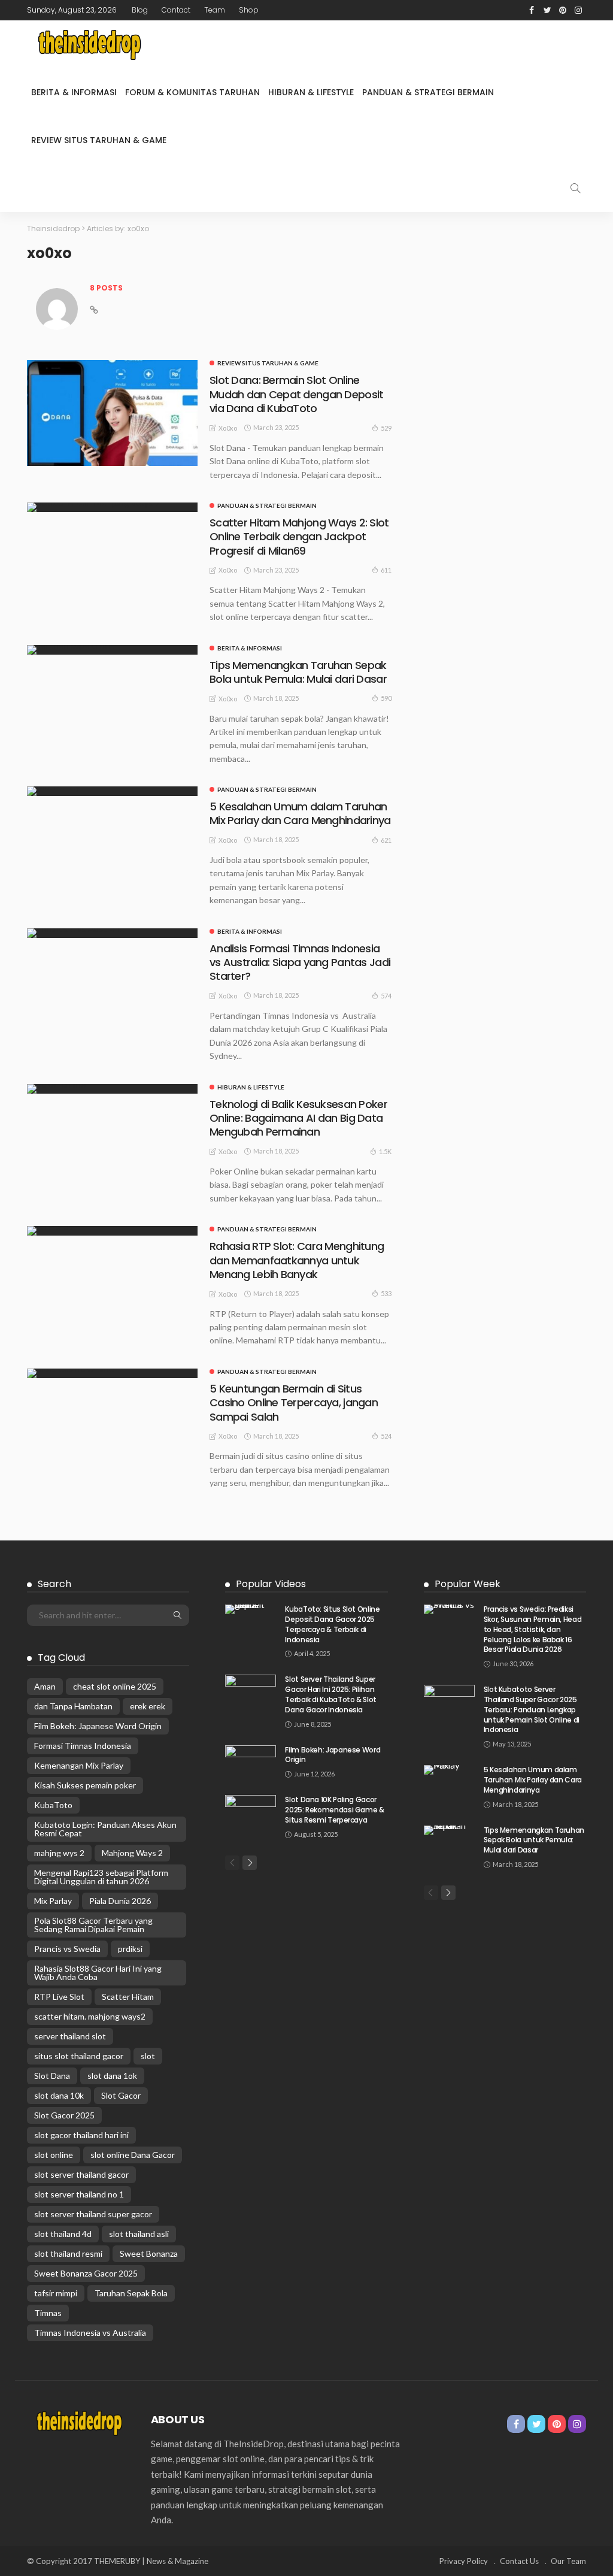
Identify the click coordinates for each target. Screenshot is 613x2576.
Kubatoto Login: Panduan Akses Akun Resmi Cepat (105, 1829)
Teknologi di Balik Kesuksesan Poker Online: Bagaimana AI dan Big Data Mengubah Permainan (298, 1118)
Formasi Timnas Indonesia (83, 1746)
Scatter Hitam (128, 1997)
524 (386, 1436)
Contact (176, 10)
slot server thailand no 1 (79, 2194)
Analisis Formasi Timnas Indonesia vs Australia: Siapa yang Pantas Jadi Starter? (300, 962)
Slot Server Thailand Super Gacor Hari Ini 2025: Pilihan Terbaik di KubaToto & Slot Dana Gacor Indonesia (331, 1694)
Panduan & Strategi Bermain (428, 92)
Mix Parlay (53, 1901)
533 (386, 1293)
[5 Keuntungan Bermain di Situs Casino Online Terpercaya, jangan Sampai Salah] (112, 1373)
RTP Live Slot (59, 1997)
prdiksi (130, 1949)
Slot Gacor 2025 (64, 2115)
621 (386, 840)
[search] (575, 188)
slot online (54, 2155)
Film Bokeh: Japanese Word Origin (98, 1726)
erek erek (148, 1706)
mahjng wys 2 (59, 1853)
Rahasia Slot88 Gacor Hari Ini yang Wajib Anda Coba (98, 1973)
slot (148, 2056)
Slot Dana (52, 2076)
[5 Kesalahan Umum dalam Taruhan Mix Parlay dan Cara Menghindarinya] (112, 791)
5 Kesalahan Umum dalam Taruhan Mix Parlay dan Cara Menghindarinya (300, 813)
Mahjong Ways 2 (132, 1853)
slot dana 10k (59, 2095)
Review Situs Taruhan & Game (99, 140)
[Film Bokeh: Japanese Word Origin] (251, 1762)
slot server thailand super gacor (93, 2214)
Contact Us (519, 2561)
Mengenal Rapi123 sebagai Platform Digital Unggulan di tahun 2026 (101, 1877)
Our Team (568, 2561)
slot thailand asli (139, 2234)
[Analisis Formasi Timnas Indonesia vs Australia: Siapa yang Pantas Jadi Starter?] (112, 933)
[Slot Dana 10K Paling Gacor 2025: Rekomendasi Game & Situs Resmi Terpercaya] (251, 1811)
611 (386, 570)
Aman (45, 1686)
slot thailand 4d (63, 2234)
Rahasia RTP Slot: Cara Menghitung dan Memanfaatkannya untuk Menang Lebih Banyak (297, 1260)
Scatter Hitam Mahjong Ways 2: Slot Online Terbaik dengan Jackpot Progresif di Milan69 (299, 537)
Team (215, 10)
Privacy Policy (464, 2561)
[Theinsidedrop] (87, 44)
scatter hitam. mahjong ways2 (90, 2016)
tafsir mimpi (56, 2293)
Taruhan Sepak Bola (131, 2293)
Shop (249, 10)
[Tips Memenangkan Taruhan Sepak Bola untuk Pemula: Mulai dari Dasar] (112, 650)
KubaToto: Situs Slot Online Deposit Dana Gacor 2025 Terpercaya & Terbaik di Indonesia (332, 1624)
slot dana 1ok (112, 2076)
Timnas (48, 2313)
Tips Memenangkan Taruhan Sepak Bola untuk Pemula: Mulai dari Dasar (298, 672)
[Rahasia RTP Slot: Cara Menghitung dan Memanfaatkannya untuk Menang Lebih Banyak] (112, 1231)
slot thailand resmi (68, 2253)
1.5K (385, 1151)
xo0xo (228, 428)
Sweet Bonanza (149, 2253)
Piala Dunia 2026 (120, 1901)
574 (386, 996)
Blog (140, 10)
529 (386, 428)
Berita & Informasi (74, 92)
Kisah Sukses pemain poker (85, 1785)
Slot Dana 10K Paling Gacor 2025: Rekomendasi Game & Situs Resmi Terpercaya (334, 1810)
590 (386, 698)
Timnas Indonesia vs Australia (90, 2333)
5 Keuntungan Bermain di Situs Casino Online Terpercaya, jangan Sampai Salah (294, 1403)
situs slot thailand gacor (79, 2056)
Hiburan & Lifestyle (311, 92)
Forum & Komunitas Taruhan (192, 92)
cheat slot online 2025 (115, 1686)
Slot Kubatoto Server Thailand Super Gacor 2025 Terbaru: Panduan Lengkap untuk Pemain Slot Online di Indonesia (532, 1709)
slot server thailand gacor (81, 2174)
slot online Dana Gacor (133, 2155)
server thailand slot (70, 2036)
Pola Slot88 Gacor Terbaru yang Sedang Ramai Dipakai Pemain (93, 1925)
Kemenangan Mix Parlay (79, 1765)
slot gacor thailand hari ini (81, 2135)
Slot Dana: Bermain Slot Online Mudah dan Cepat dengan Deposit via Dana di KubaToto (296, 394)
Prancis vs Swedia (67, 1949)
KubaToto (53, 1805)
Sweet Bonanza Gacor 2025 (86, 2273)
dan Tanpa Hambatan (73, 1706)
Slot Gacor (121, 2095)
